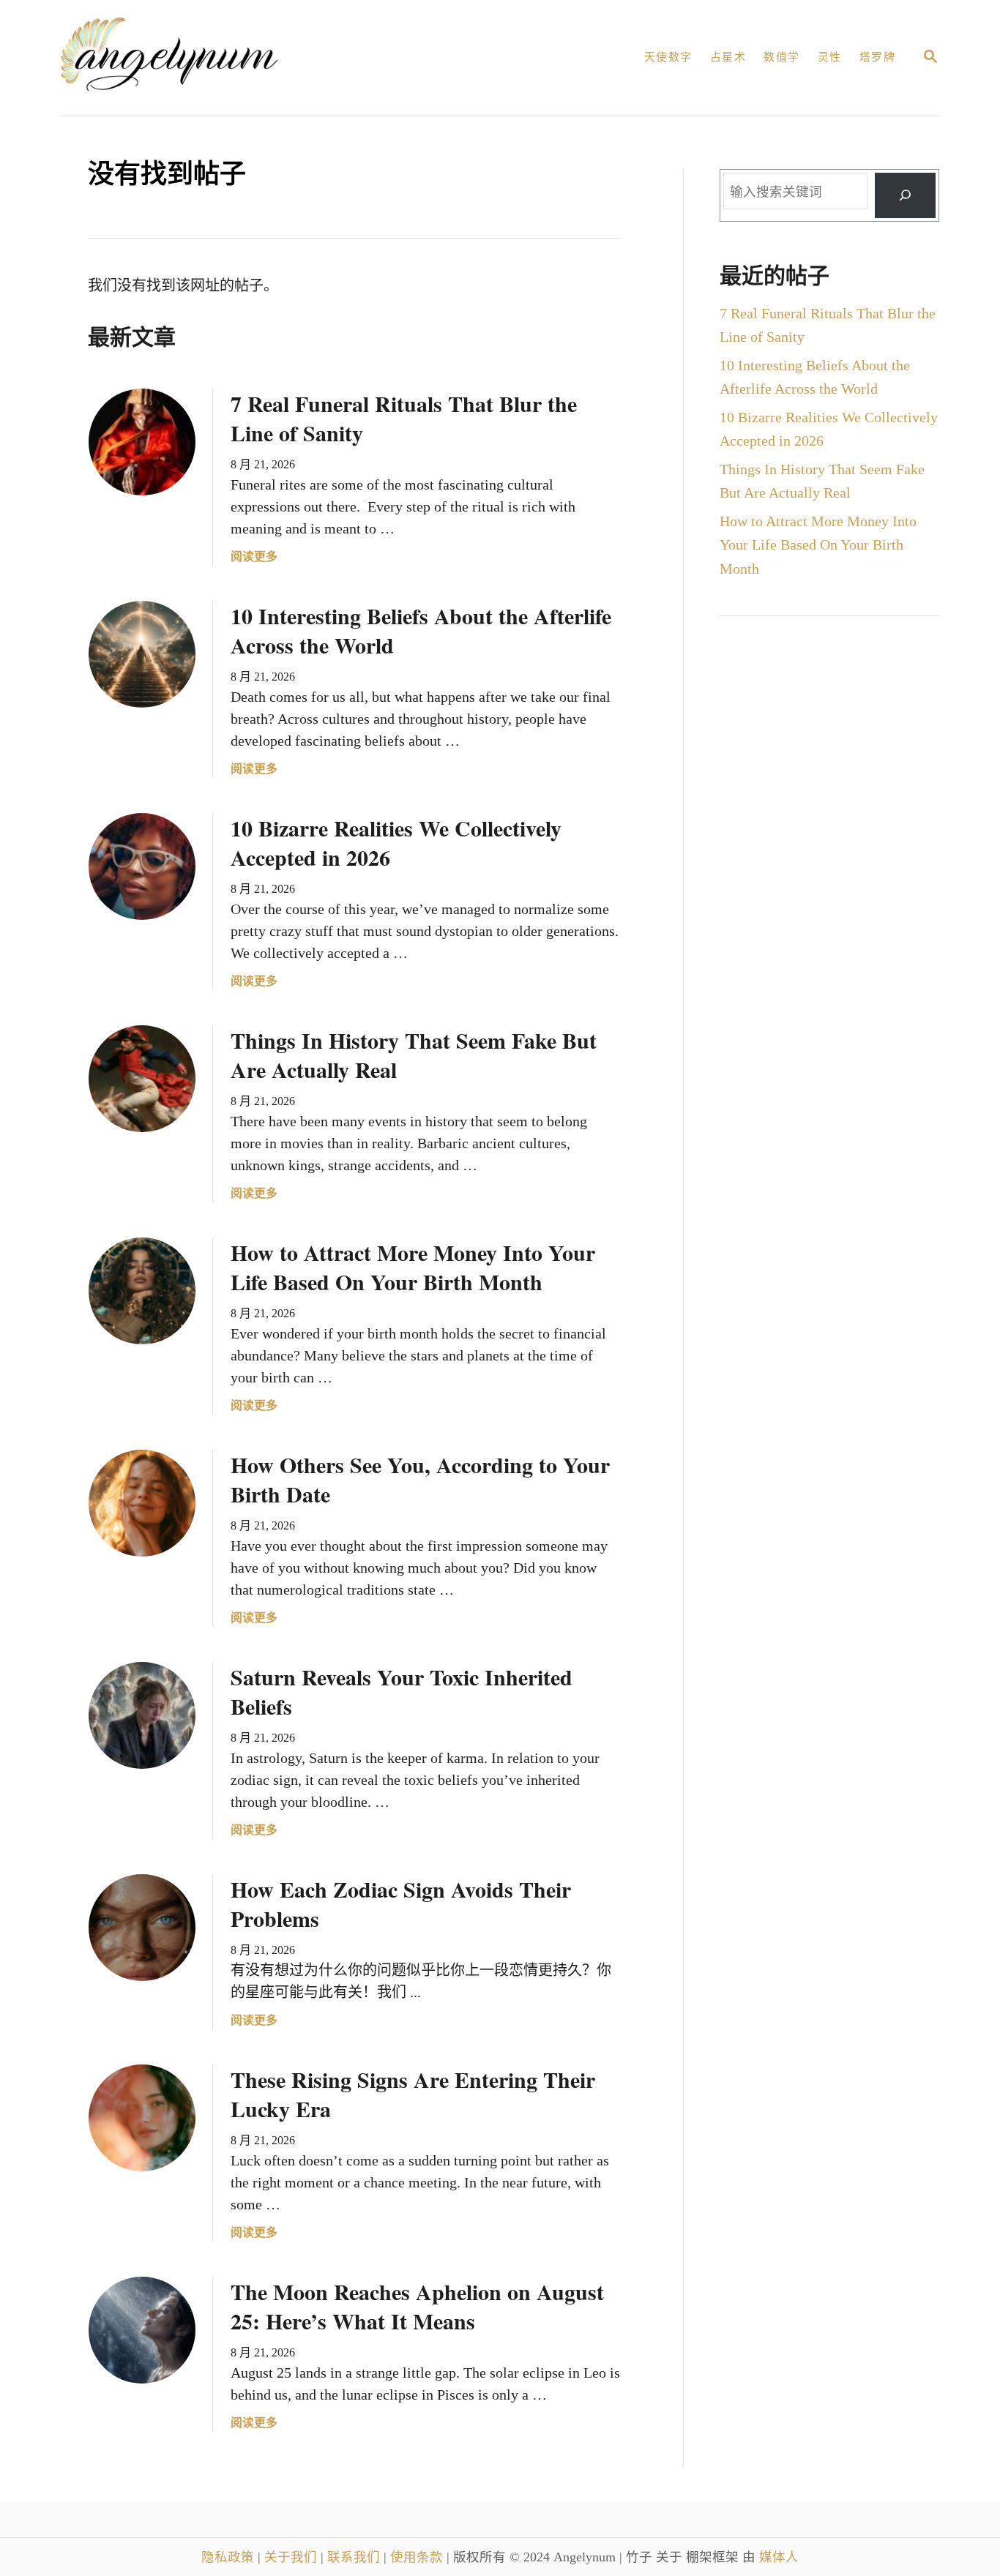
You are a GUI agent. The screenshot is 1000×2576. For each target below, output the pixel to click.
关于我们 (292, 2557)
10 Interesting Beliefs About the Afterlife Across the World (421, 630)
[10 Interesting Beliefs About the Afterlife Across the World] (142, 654)
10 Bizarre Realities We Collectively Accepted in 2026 (396, 842)
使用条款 (418, 2557)
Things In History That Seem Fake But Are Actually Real (414, 1055)
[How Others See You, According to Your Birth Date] (142, 1503)
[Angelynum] (226, 58)
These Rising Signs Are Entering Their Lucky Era (413, 2094)
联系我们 (355, 2557)
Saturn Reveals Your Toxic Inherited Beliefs (402, 1691)
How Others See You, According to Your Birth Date (420, 1479)
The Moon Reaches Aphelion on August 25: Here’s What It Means (417, 2306)
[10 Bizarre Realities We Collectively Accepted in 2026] (142, 866)
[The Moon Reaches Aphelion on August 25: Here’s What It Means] (142, 2330)
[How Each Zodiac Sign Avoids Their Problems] (142, 1928)
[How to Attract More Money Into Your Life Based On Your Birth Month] (142, 1291)
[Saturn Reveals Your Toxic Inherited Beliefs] (142, 1715)
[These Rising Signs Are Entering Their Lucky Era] (142, 2118)
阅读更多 (254, 558)
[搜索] (905, 196)
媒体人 (779, 2557)
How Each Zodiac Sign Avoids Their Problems (401, 1903)
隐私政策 (230, 2557)
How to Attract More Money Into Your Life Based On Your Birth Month (413, 1267)
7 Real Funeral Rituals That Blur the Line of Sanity (404, 418)
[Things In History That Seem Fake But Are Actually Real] (142, 1079)
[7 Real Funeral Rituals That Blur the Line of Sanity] (142, 442)
